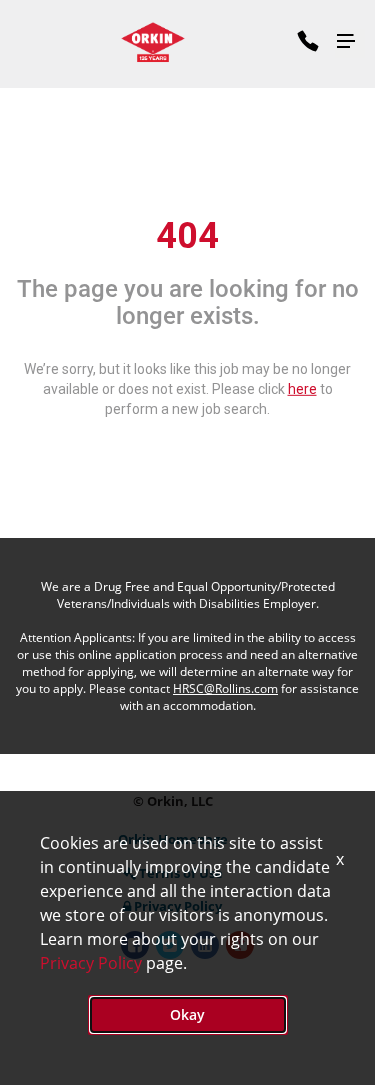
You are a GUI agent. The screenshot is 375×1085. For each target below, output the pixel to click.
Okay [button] (187, 1014)
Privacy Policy (91, 963)
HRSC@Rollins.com (225, 688)
